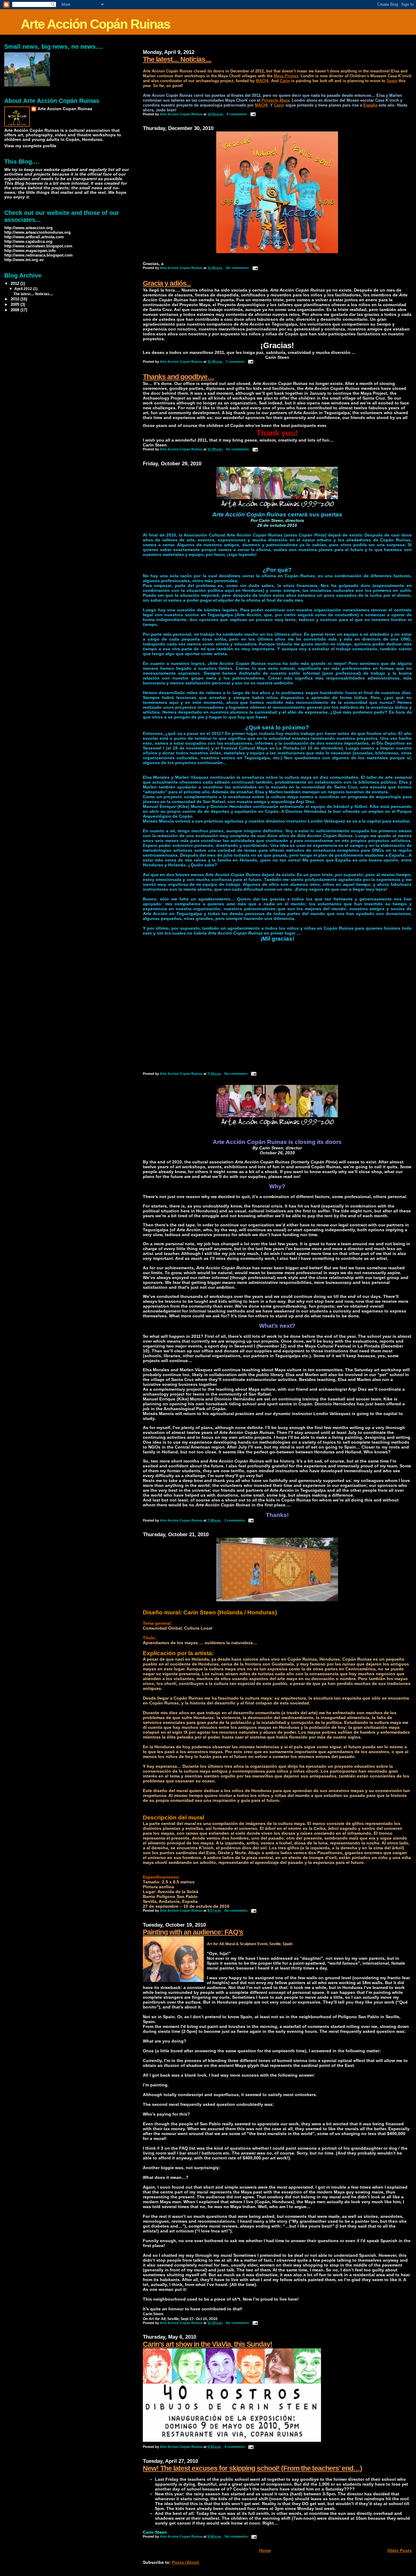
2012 (16, 283)
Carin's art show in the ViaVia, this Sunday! (208, 2344)
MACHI (262, 81)
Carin (285, 81)
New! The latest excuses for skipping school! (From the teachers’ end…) (252, 2468)
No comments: (238, 268)
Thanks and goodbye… (178, 377)
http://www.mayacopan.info (30, 251)
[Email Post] (253, 114)
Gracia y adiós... (167, 283)
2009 (16, 304)
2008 (16, 310)
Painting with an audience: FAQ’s (193, 1932)
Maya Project (286, 76)
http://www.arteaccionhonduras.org (37, 232)
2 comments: (235, 1520)
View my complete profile (30, 146)
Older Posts (400, 2550)
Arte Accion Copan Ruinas (65, 109)
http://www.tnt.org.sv (24, 260)
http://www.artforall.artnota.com (34, 237)
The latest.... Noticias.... (177, 59)
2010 (16, 299)
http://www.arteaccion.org (28, 228)
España (370, 105)
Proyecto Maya (275, 100)
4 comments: (235, 2447)
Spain (392, 81)
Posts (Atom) (186, 2562)
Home (265, 2550)
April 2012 (24, 289)
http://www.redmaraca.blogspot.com (39, 255)
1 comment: (236, 362)
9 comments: (238, 114)
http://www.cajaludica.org (28, 241)
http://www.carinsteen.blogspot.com (38, 246)
